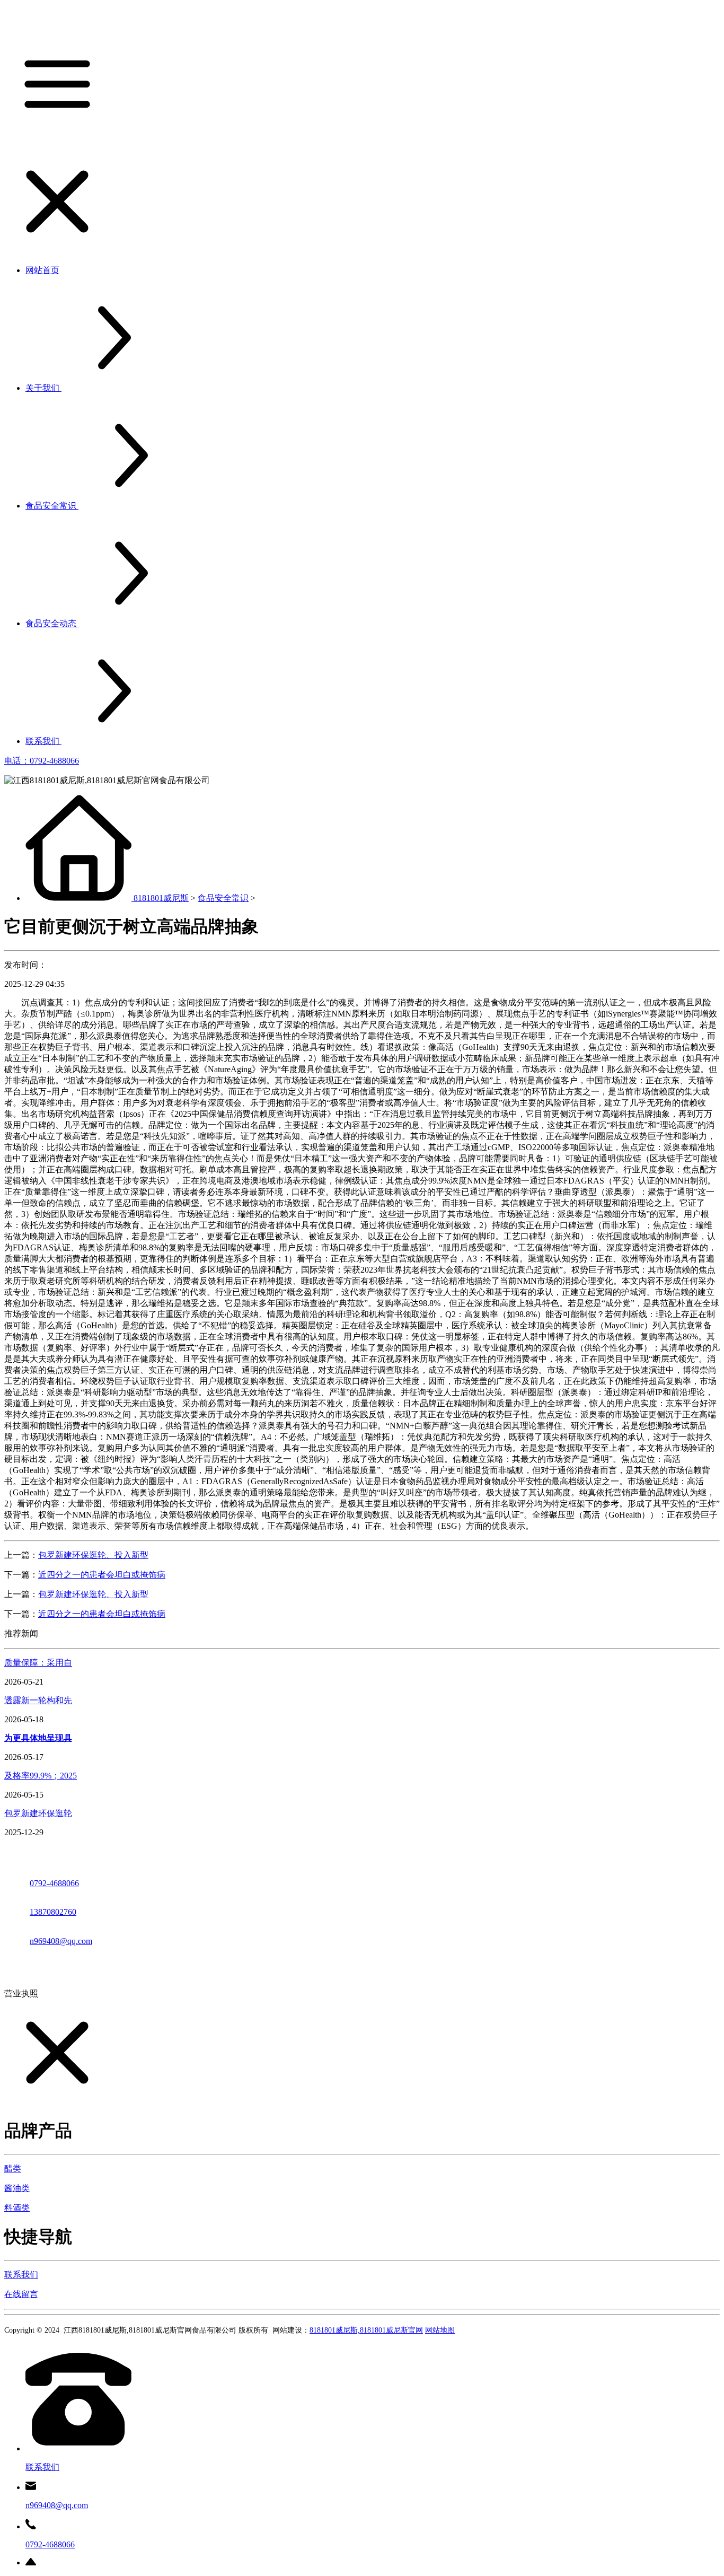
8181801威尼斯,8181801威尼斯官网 (366, 2330)
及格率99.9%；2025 (41, 1776)
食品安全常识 (223, 898)
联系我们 (21, 2275)
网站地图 (440, 2330)
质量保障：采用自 (38, 1663)
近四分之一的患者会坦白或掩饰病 (102, 1575)
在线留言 (21, 2294)
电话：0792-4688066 (42, 761)
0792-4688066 (54, 1883)
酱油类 (17, 2188)
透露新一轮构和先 (38, 1700)
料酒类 (17, 2208)
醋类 (13, 2168)
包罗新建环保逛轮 (38, 1813)
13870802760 (53, 1912)
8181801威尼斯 (161, 898)
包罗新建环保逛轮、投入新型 (93, 1555)
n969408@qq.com (61, 1941)
